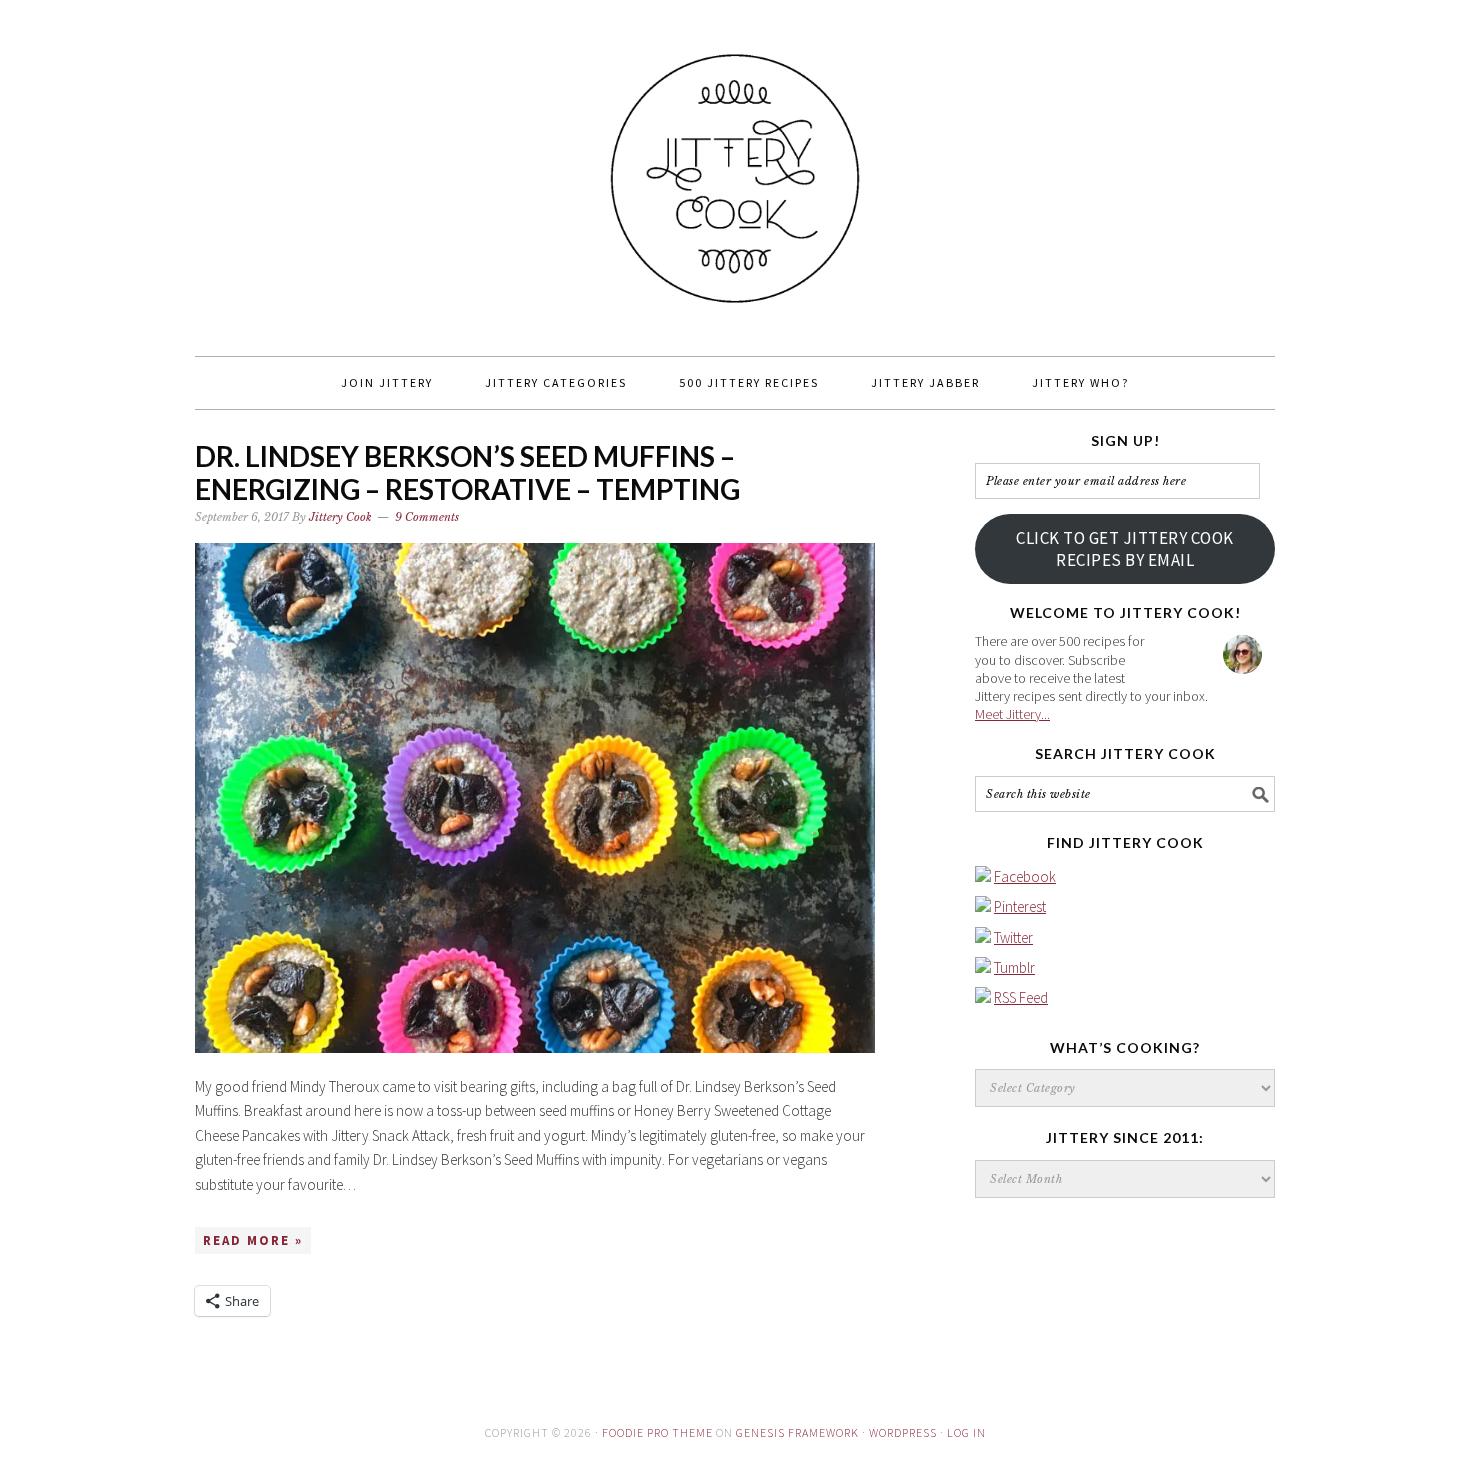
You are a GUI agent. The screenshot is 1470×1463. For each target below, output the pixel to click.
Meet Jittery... (1012, 714)
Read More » (253, 1240)
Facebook (1025, 876)
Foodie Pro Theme (657, 1432)
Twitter (1013, 937)
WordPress (903, 1432)
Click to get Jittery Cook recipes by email (1125, 549)
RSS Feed (1021, 997)
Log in (966, 1432)
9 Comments (427, 517)
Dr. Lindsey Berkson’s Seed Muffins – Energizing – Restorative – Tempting (467, 473)
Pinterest (1020, 906)
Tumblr (1014, 967)
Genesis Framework (797, 1432)
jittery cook (735, 169)
